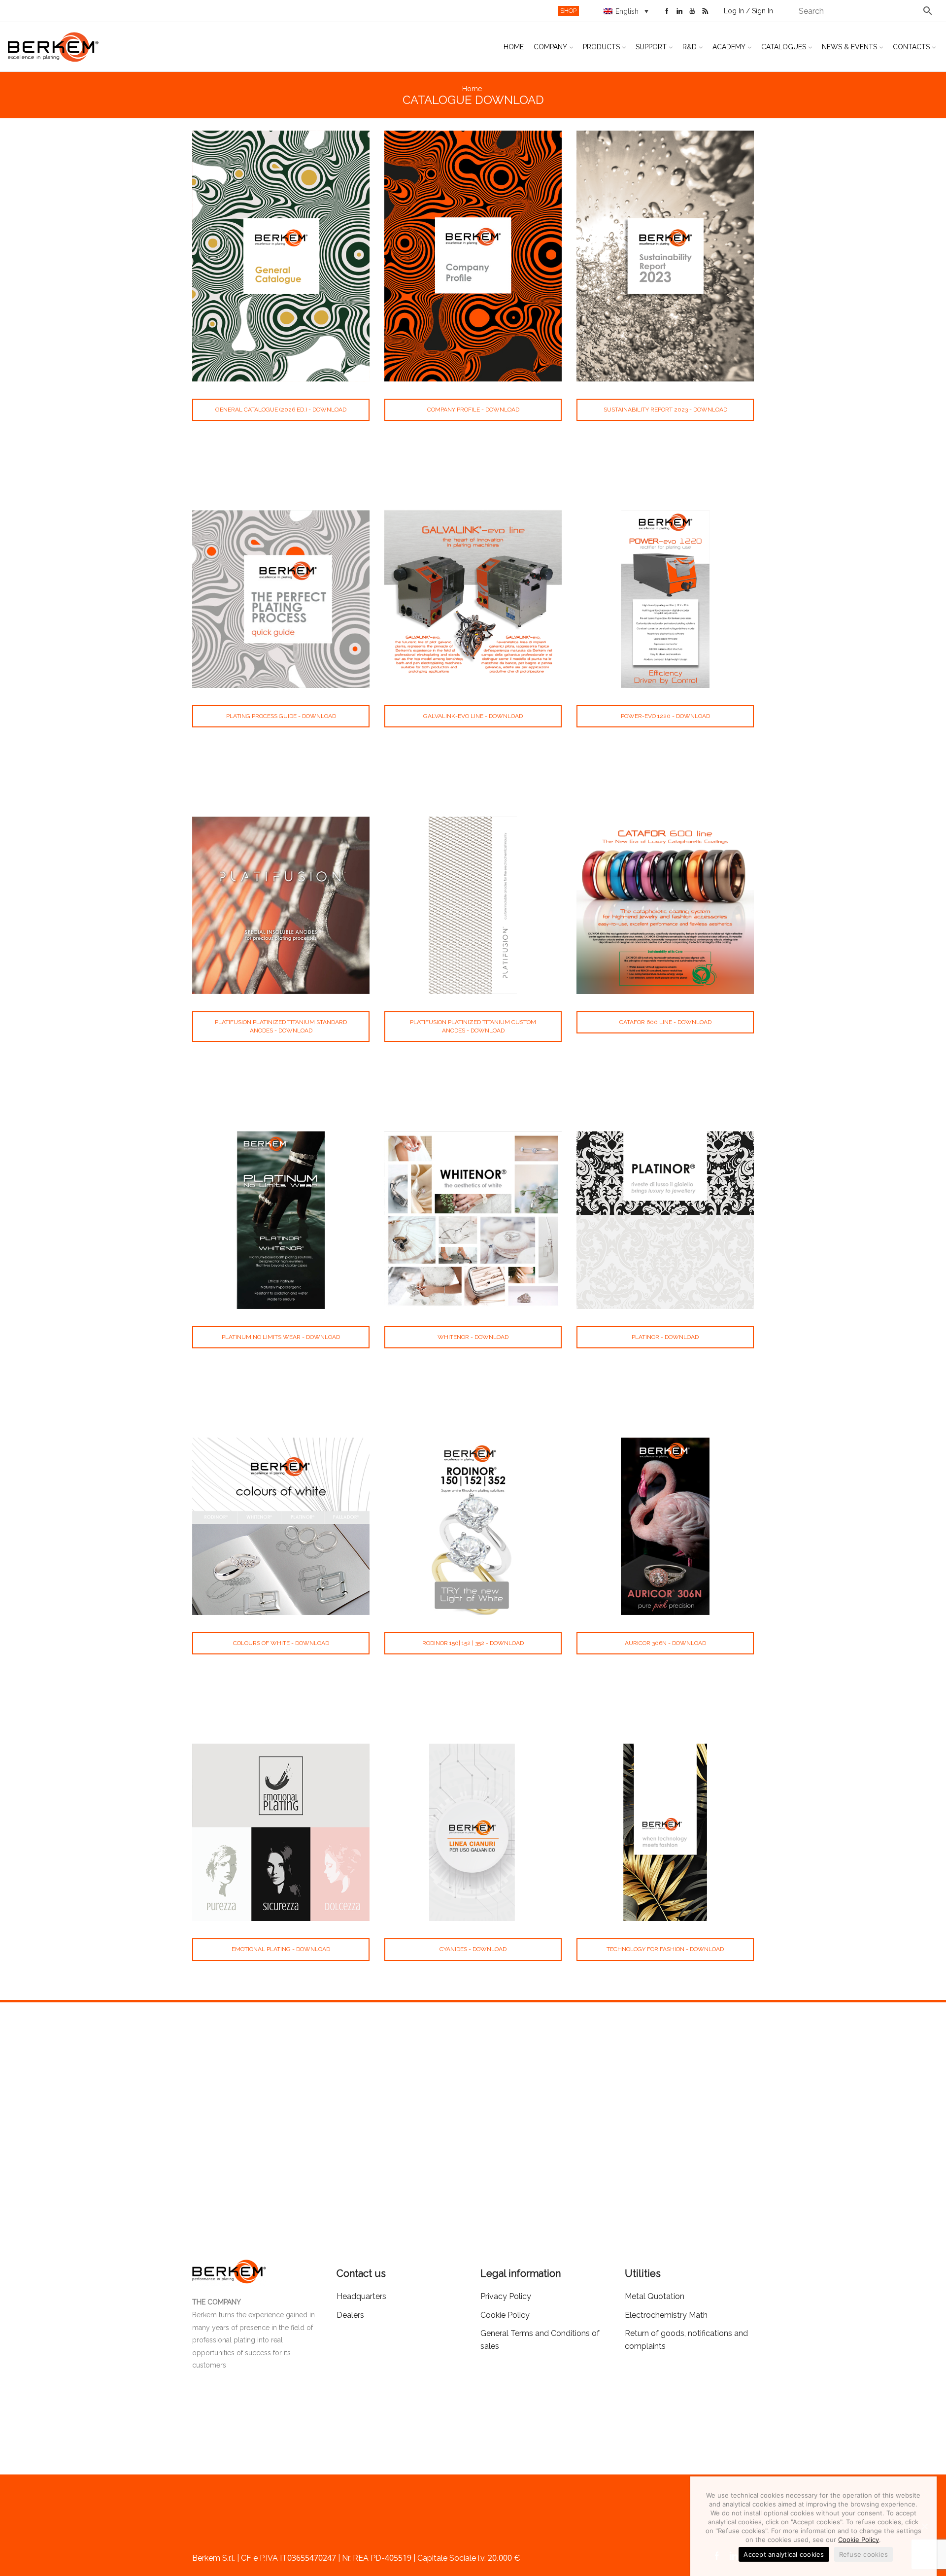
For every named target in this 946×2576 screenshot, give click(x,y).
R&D (690, 47)
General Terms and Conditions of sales (540, 2340)
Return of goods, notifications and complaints (686, 2340)
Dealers (350, 2315)
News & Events (849, 47)
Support (651, 47)
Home (514, 47)
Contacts (911, 47)
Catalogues (784, 47)
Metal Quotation (655, 2296)
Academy (729, 47)
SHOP (568, 11)
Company (550, 47)
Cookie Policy (859, 2540)
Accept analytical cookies (784, 2554)
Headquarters (361, 2296)
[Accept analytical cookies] (924, 2526)
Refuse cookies (864, 2554)
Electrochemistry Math (666, 2315)
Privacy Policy (506, 2296)
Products (601, 47)
